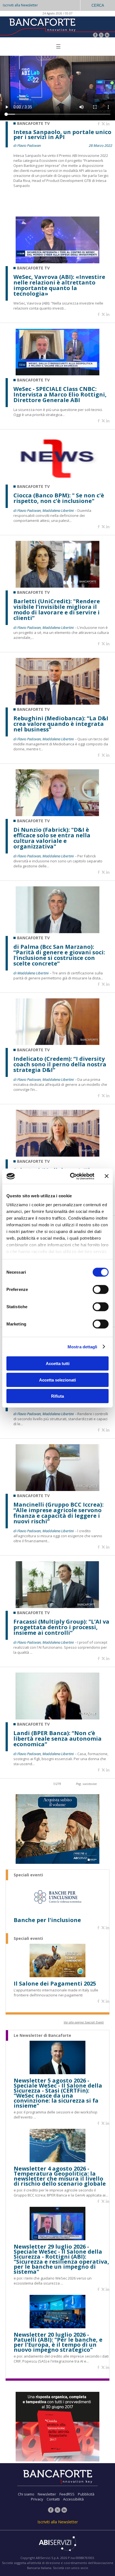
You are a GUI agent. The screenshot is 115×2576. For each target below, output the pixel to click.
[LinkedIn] (107, 36)
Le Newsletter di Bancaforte (42, 2035)
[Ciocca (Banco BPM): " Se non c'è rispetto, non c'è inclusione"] (57, 480)
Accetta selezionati (57, 1380)
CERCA (98, 5)
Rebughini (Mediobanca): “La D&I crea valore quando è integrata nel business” (61, 724)
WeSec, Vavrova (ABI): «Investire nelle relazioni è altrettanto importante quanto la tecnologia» (59, 285)
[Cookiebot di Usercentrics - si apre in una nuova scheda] (71, 1176)
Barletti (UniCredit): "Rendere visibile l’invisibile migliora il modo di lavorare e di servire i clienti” (57, 610)
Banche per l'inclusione (47, 1920)
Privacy (37, 2499)
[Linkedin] (108, 124)
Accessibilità (73, 2499)
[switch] (101, 1290)
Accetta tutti (58, 1364)
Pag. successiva (86, 1784)
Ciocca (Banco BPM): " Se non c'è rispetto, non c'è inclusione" (59, 498)
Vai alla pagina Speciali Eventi (84, 2022)
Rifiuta (57, 1396)
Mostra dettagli (82, 1347)
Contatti (53, 2499)
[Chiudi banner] (107, 1176)
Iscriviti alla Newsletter (20, 5)
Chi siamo (26, 2494)
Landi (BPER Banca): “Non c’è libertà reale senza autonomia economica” (57, 1739)
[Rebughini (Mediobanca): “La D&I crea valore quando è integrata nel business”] (57, 703)
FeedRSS (67, 2494)
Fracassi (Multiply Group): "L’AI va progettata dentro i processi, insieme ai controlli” (61, 1627)
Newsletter (47, 2494)
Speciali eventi (28, 1875)
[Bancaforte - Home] (42, 26)
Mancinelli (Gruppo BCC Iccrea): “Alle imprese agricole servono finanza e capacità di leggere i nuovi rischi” (58, 1513)
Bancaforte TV (33, 268)
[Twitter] (101, 36)
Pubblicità (86, 2494)
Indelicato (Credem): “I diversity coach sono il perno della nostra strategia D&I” (60, 1064)
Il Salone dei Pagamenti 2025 (55, 1984)
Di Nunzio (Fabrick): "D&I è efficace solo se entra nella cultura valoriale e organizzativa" (52, 838)
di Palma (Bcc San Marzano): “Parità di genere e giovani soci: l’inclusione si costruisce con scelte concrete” (59, 955)
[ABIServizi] (57, 2544)
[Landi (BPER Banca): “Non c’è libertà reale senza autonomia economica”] (57, 1718)
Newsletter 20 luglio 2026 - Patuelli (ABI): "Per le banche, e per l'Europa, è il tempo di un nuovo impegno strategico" (58, 2342)
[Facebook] (95, 36)
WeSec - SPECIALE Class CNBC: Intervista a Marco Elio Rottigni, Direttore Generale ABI (60, 395)
